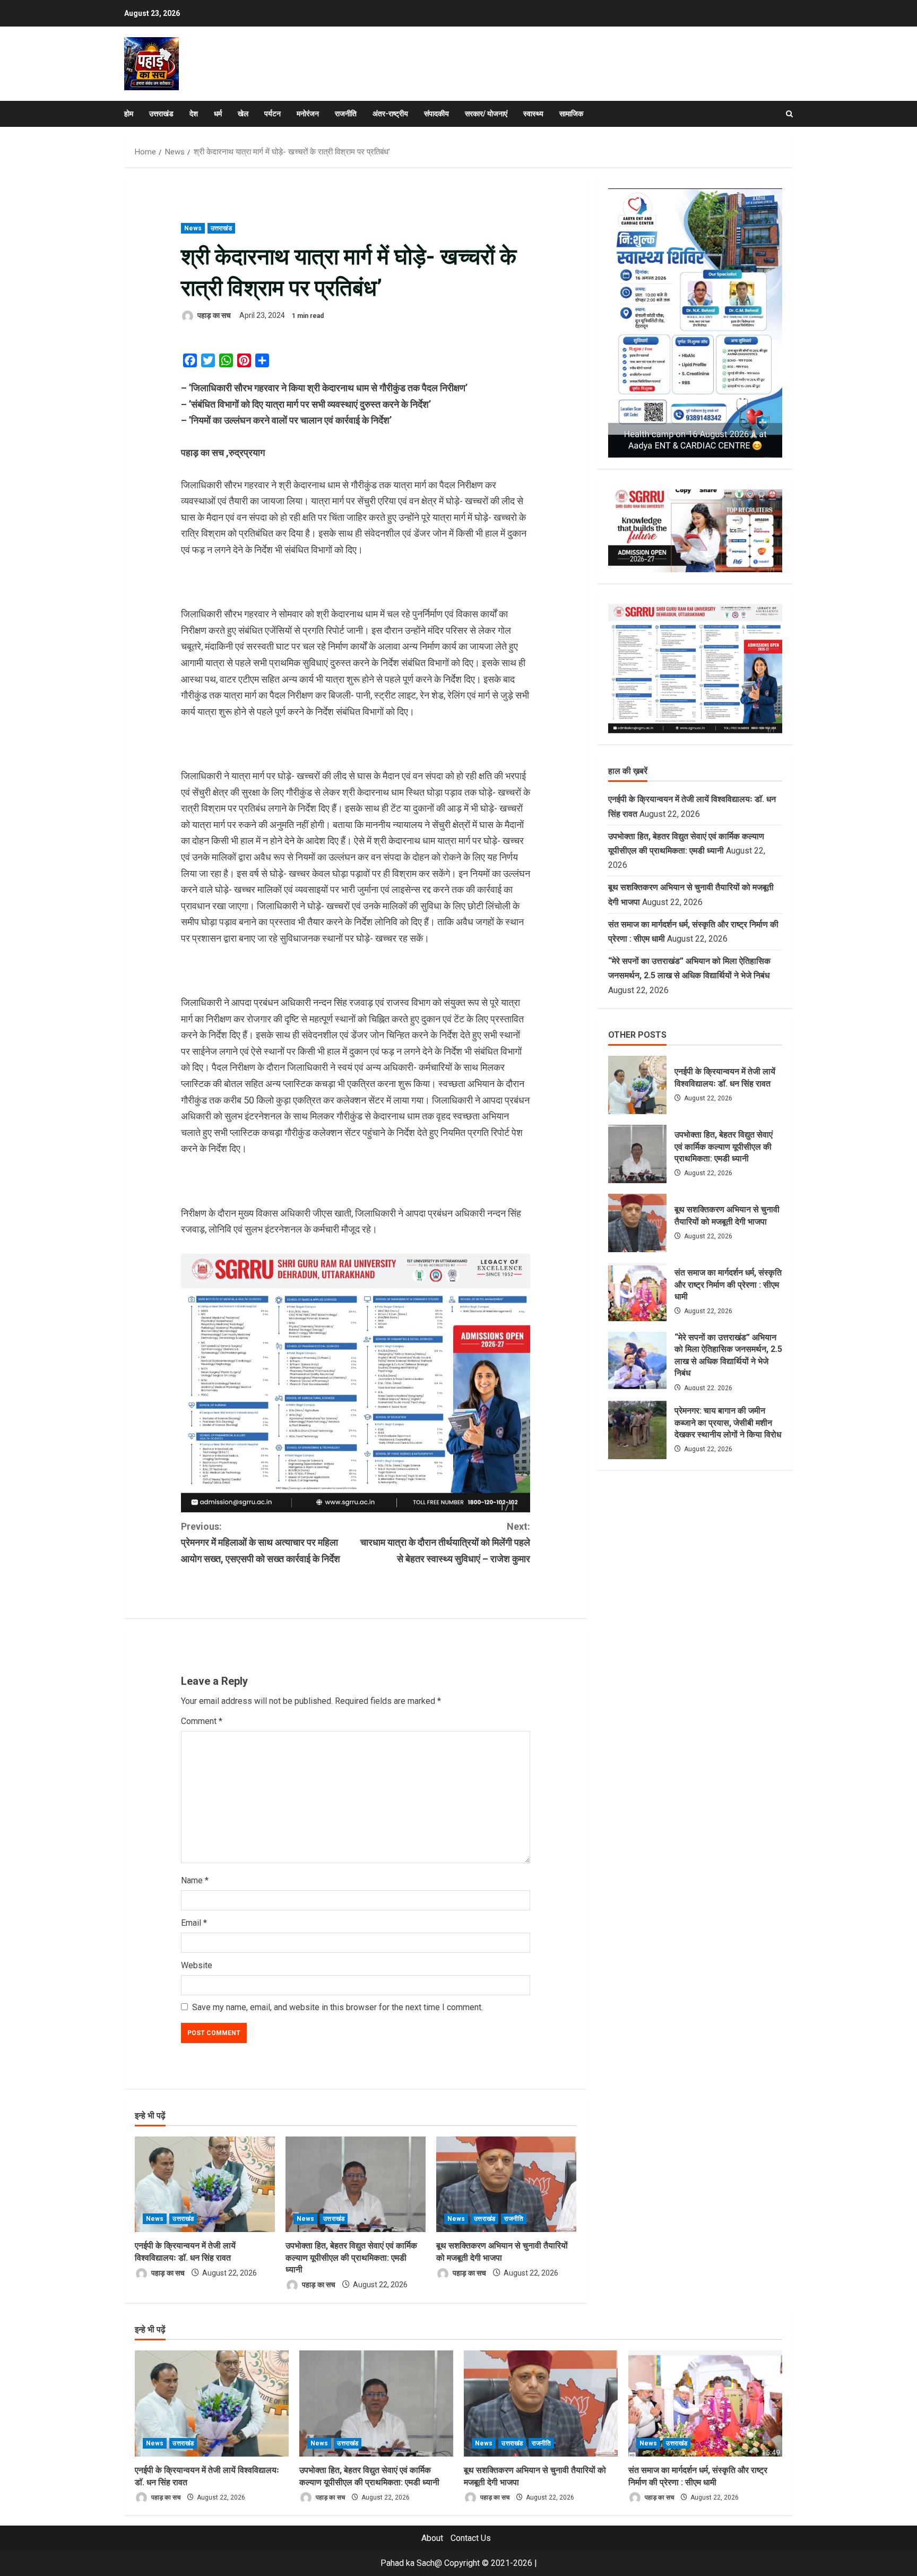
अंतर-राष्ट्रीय (390, 114)
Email (194, 1923)
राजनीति (346, 114)
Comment (202, 1721)
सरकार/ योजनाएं (486, 114)
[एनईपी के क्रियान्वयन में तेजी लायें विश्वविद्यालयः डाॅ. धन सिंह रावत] (205, 2184)
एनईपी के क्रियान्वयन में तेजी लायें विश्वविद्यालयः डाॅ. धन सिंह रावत (637, 1085)
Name (195, 1880)
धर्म (218, 114)
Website (197, 1965)
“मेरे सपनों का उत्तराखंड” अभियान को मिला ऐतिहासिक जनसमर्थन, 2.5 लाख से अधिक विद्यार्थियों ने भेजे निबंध (637, 1361)
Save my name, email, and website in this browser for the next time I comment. (338, 2007)
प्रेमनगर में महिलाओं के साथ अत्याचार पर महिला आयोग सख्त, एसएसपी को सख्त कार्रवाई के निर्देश (261, 1543)
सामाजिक (571, 114)
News (193, 228)
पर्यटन (272, 114)
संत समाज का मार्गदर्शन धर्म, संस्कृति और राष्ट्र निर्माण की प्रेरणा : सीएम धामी (637, 1292)
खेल (243, 114)
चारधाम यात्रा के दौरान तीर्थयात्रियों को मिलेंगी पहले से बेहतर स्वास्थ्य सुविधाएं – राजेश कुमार (445, 1543)
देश (194, 114)
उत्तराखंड (161, 114)
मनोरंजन (308, 114)
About (432, 2538)
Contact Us (471, 2538)
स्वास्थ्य (533, 114)
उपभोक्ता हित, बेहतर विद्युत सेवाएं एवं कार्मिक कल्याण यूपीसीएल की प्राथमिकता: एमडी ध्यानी (351, 2258)
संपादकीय (436, 114)
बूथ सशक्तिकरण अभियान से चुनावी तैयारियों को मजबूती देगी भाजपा (637, 1223)
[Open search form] (789, 114)
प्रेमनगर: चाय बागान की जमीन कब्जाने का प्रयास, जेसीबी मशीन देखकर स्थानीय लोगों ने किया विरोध (637, 1430)
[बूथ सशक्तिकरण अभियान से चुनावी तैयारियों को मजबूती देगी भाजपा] (506, 2184)
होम (129, 114)
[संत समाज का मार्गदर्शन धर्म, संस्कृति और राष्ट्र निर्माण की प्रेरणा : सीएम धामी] (705, 2403)
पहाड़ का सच (213, 315)
